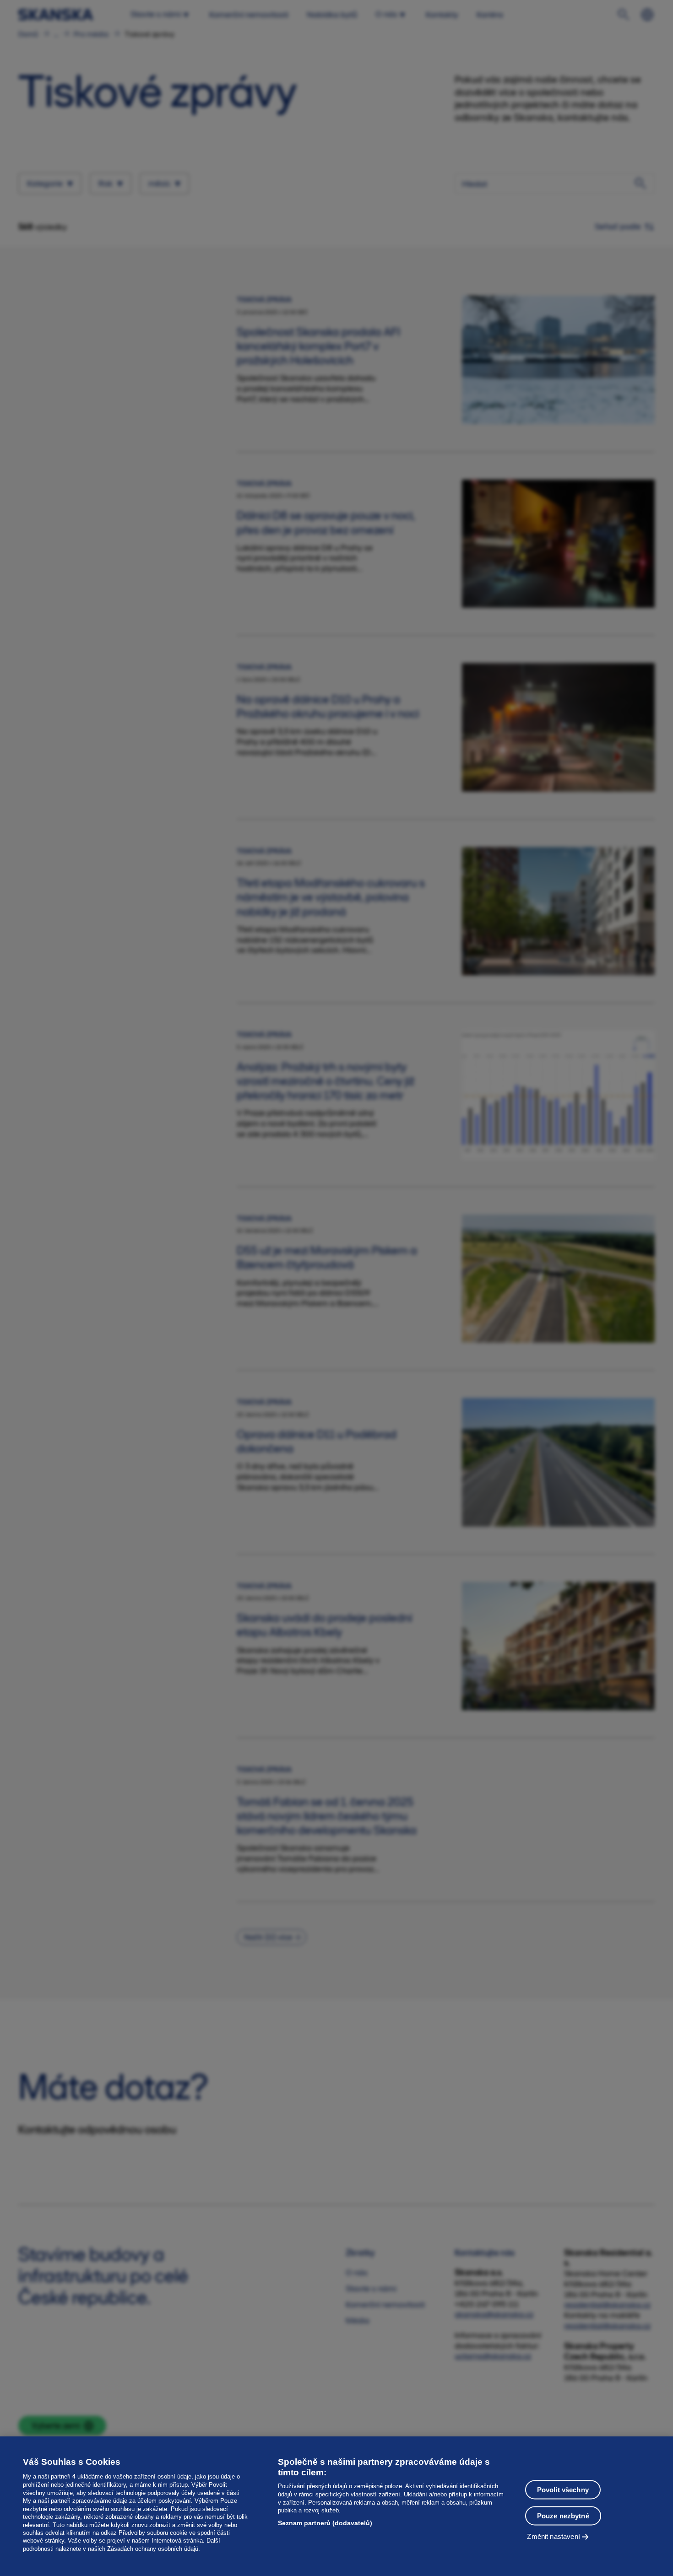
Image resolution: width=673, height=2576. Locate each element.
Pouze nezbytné (563, 2515)
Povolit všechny (563, 2489)
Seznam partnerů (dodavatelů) (325, 2523)
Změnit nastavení (553, 2536)
